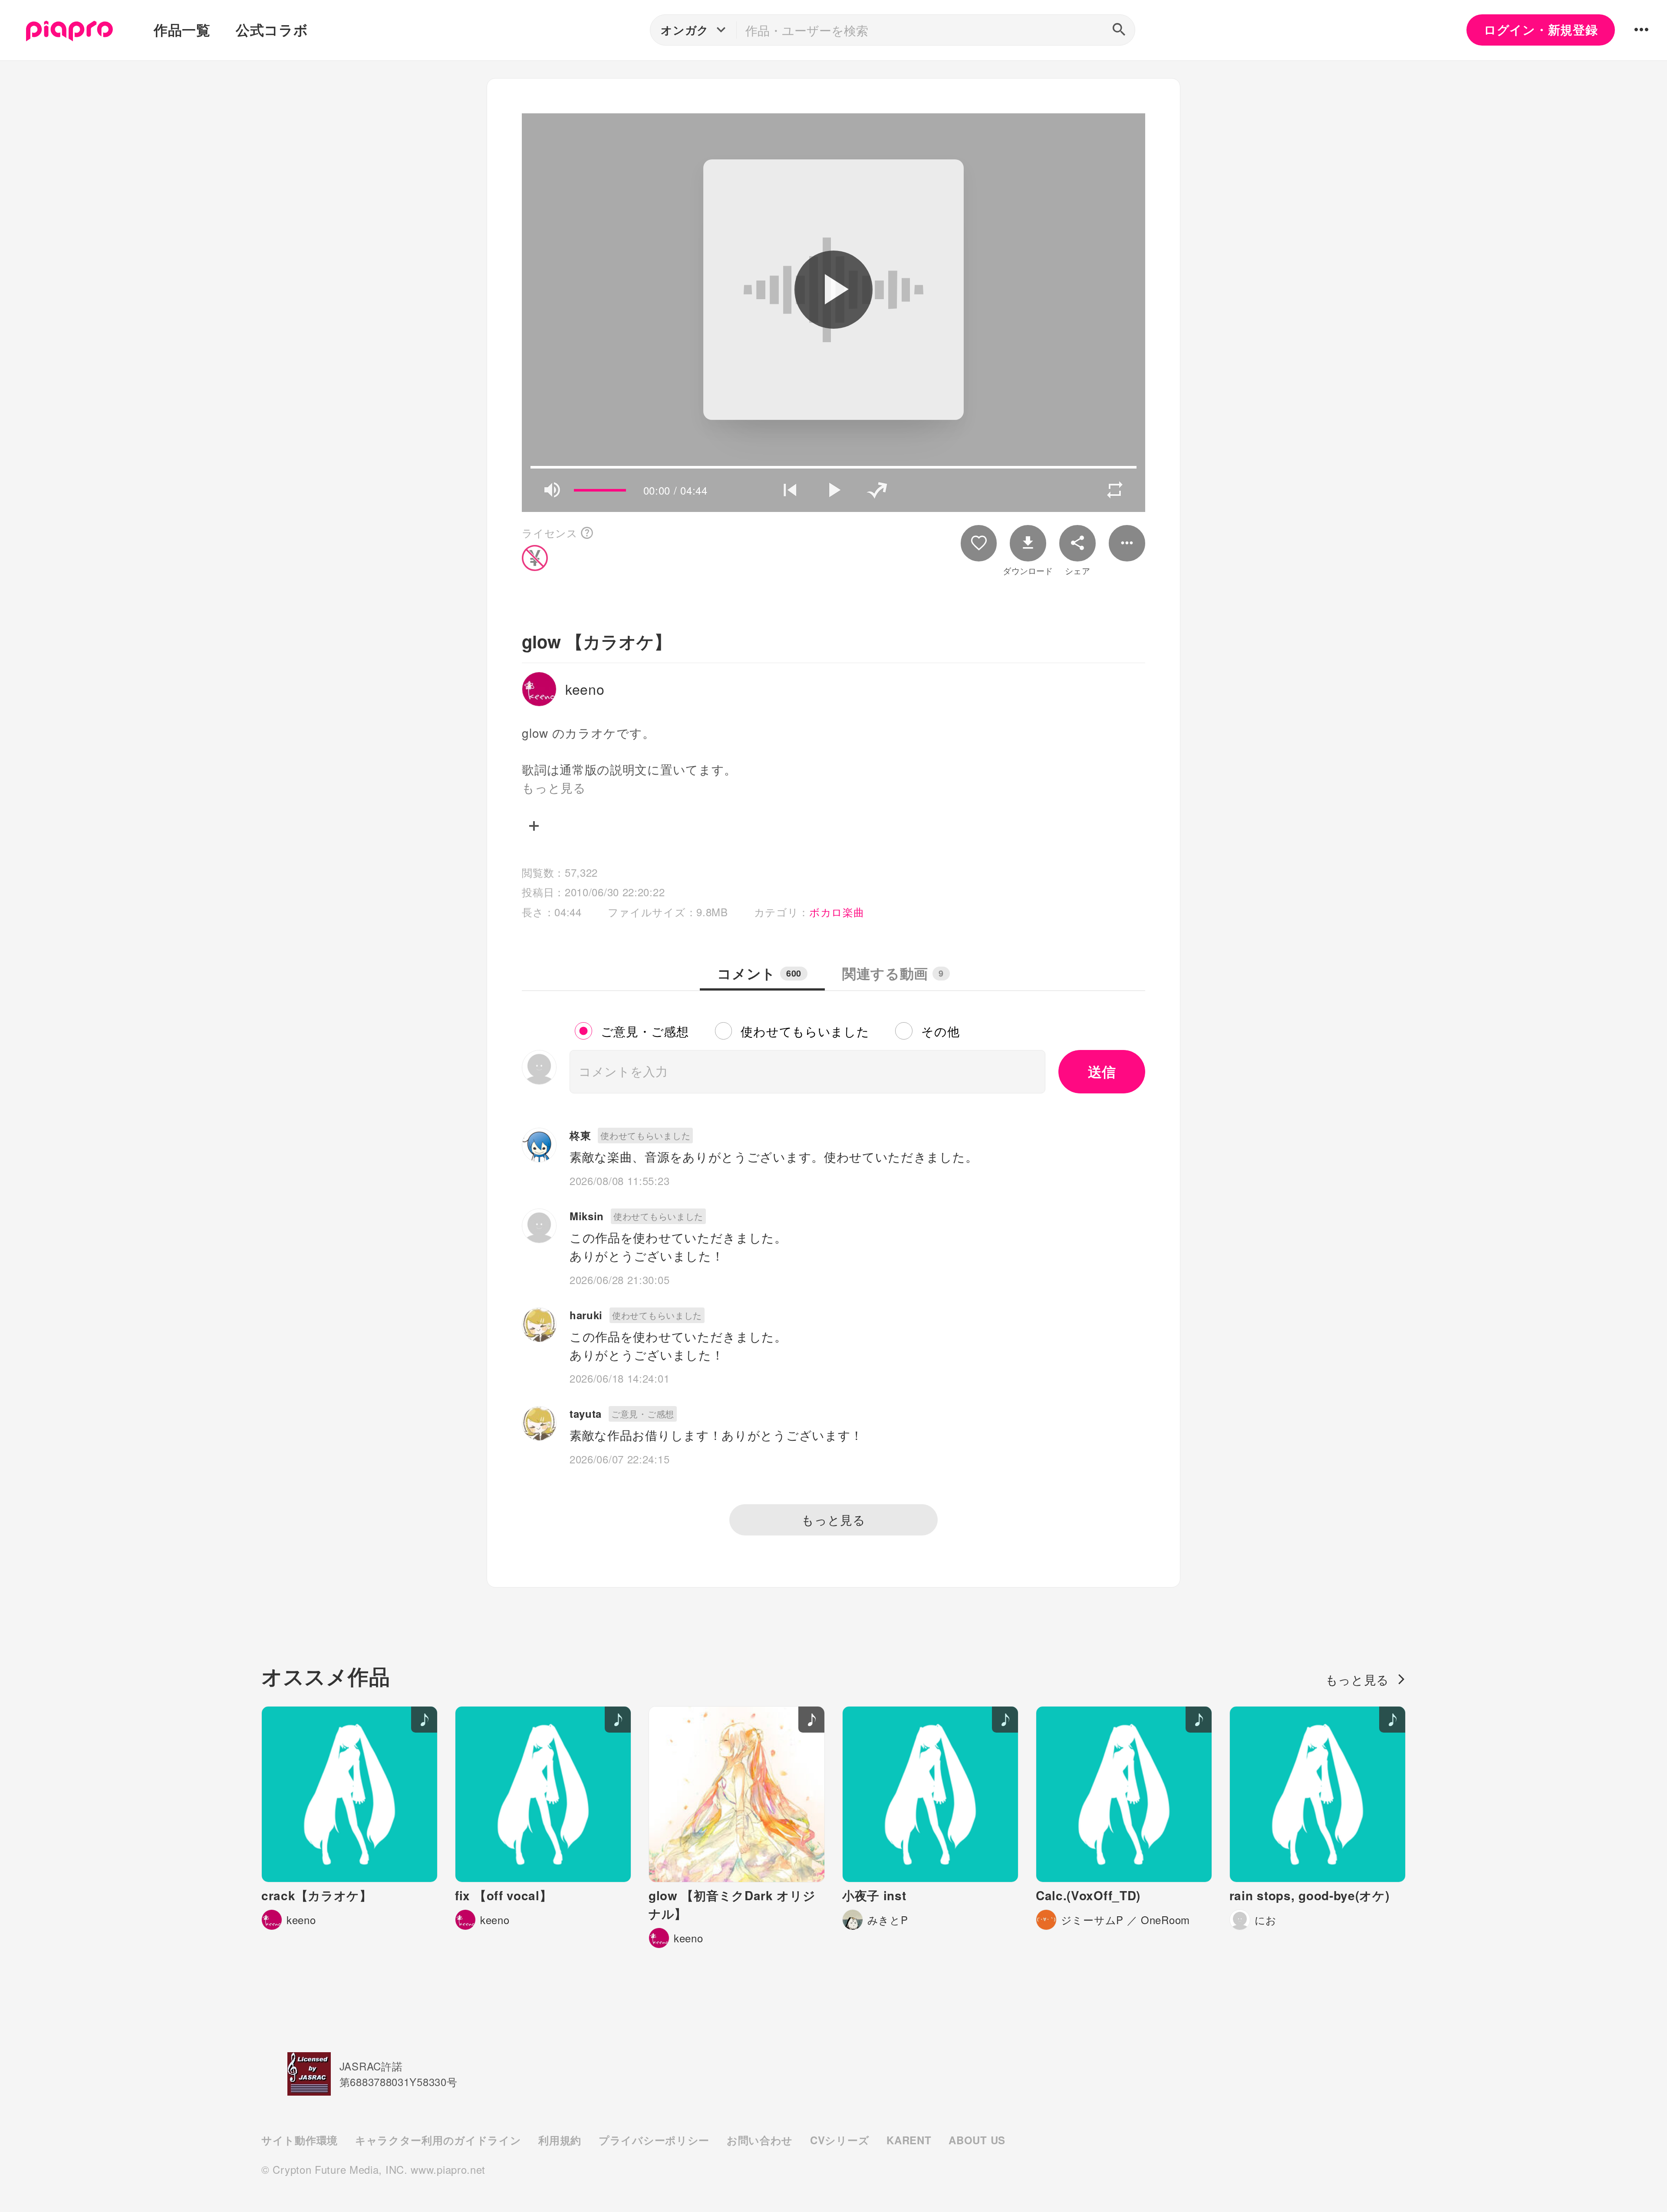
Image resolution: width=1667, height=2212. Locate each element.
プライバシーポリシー (654, 2140)
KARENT (909, 2140)
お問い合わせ (760, 2140)
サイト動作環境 (300, 2140)
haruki (586, 1315)
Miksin (587, 1216)
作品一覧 (182, 30)
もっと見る (833, 1519)
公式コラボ (272, 30)
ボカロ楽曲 (837, 912)
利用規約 (560, 2140)
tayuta (586, 1413)
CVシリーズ (840, 2140)
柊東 (580, 1135)
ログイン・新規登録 (1541, 30)
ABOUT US (977, 2140)
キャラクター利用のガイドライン (438, 2140)
